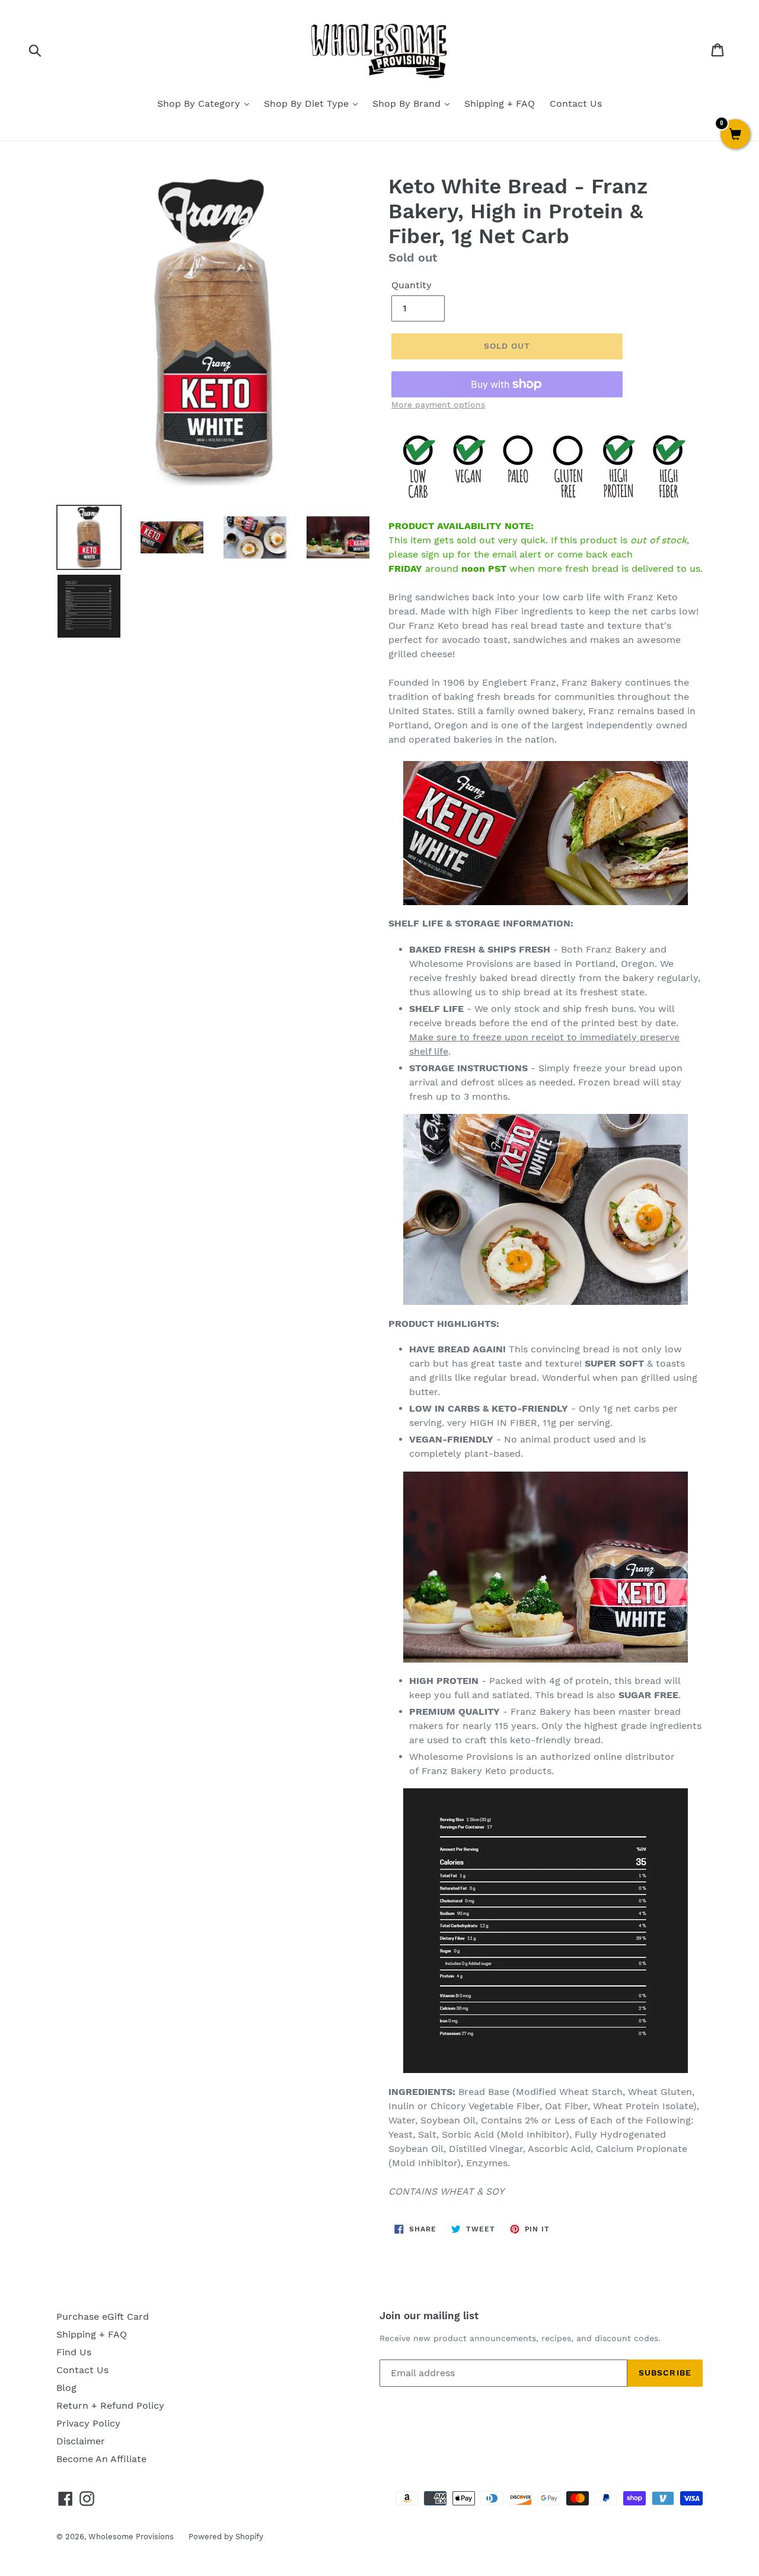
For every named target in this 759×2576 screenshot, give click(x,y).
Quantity (412, 285)
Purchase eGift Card (103, 2317)
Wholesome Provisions (131, 2537)
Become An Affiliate (101, 2459)
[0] (735, 135)
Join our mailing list (429, 2316)
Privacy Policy (88, 2423)
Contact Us (576, 104)
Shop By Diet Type (308, 104)
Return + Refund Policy (110, 2405)
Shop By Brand (408, 104)
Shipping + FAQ (500, 104)
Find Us (74, 2352)
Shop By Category (200, 104)
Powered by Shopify (226, 2537)
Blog (66, 2388)
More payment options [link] (438, 405)
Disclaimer (81, 2441)
